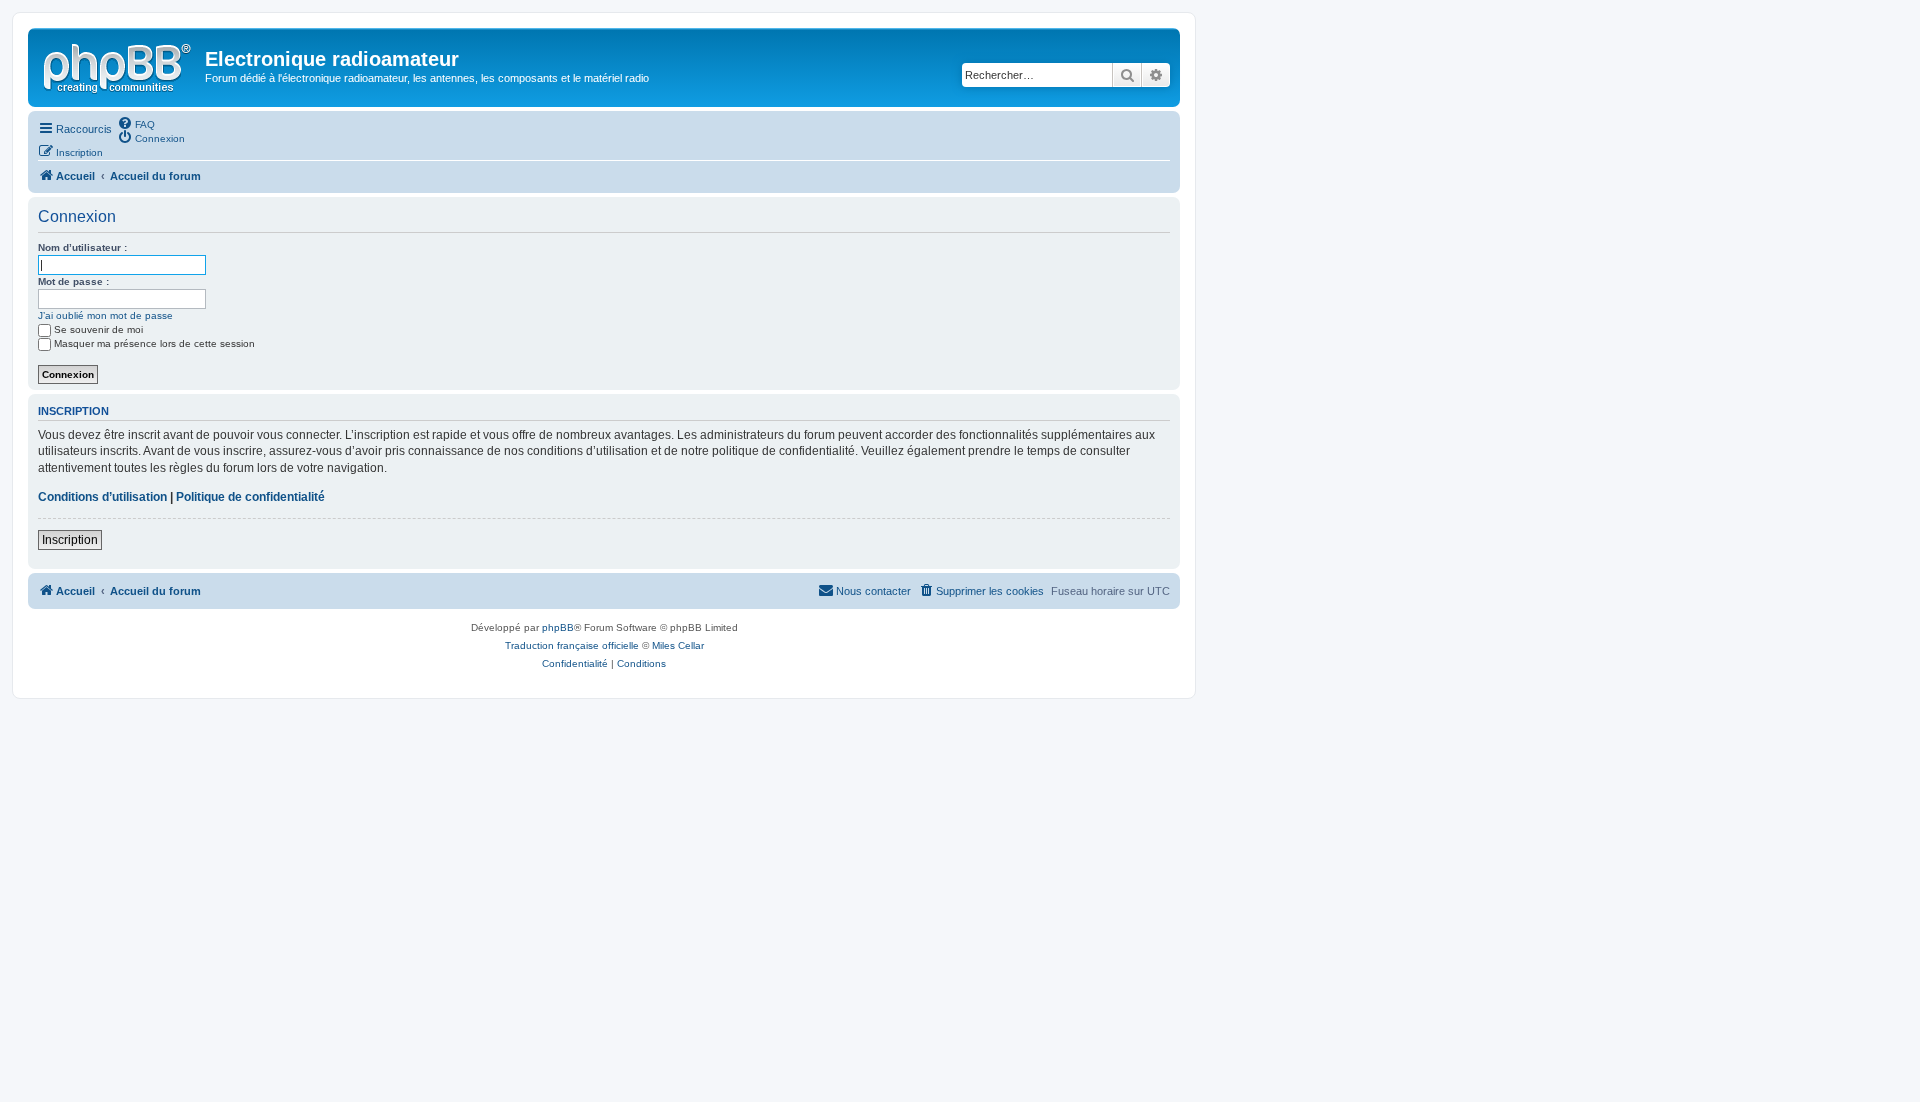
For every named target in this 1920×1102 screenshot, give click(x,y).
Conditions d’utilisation (102, 497)
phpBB (558, 627)
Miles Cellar (678, 645)
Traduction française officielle (572, 645)
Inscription (70, 540)
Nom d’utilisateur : (82, 247)
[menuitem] (136, 123)
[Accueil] (119, 65)
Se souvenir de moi (98, 329)
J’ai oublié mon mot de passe (105, 315)
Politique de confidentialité (250, 497)
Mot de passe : (73, 281)
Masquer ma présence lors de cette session (154, 343)
